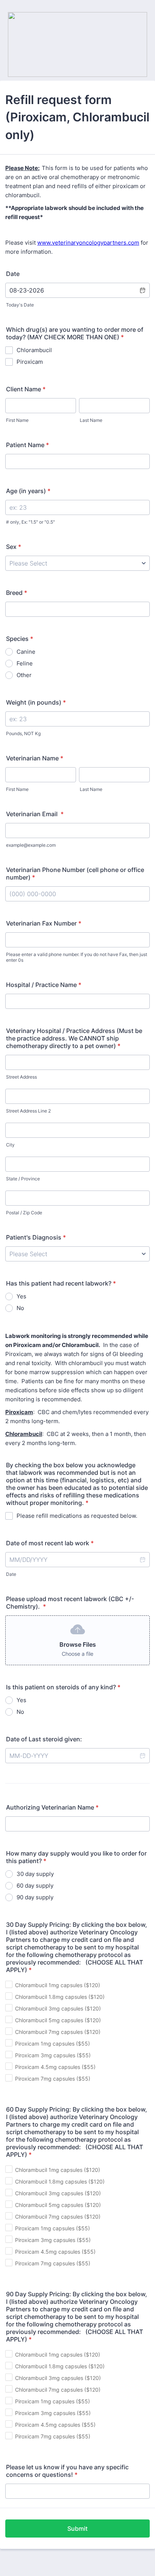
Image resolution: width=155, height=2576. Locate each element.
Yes (21, 1296)
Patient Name (27, 445)
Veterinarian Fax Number (44, 923)
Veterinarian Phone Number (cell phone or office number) (75, 873)
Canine (26, 652)
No (20, 1308)
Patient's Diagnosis (36, 1237)
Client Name (26, 389)
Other (24, 675)
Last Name (91, 420)
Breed (17, 593)
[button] (142, 290)
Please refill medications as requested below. (77, 1516)
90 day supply (35, 1897)
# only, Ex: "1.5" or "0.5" (30, 522)
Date (11, 1574)
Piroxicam (30, 362)
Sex (14, 547)
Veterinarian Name (35, 758)
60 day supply (35, 1886)
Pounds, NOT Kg (23, 733)
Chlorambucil (34, 350)
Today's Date (20, 305)
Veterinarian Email (35, 814)
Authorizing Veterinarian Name (52, 1807)
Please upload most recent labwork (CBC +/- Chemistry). (70, 1603)
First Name (17, 420)
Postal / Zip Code (24, 1213)
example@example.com (31, 845)
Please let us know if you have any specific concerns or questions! (67, 2471)
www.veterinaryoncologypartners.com (88, 243)
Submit (77, 2528)
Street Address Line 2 (28, 1111)
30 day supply (35, 1874)
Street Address (21, 1077)
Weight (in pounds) (36, 702)
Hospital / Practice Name (44, 985)
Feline (25, 663)
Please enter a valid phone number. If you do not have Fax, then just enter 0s (77, 957)
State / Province (23, 1179)
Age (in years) (28, 491)
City (10, 1145)
